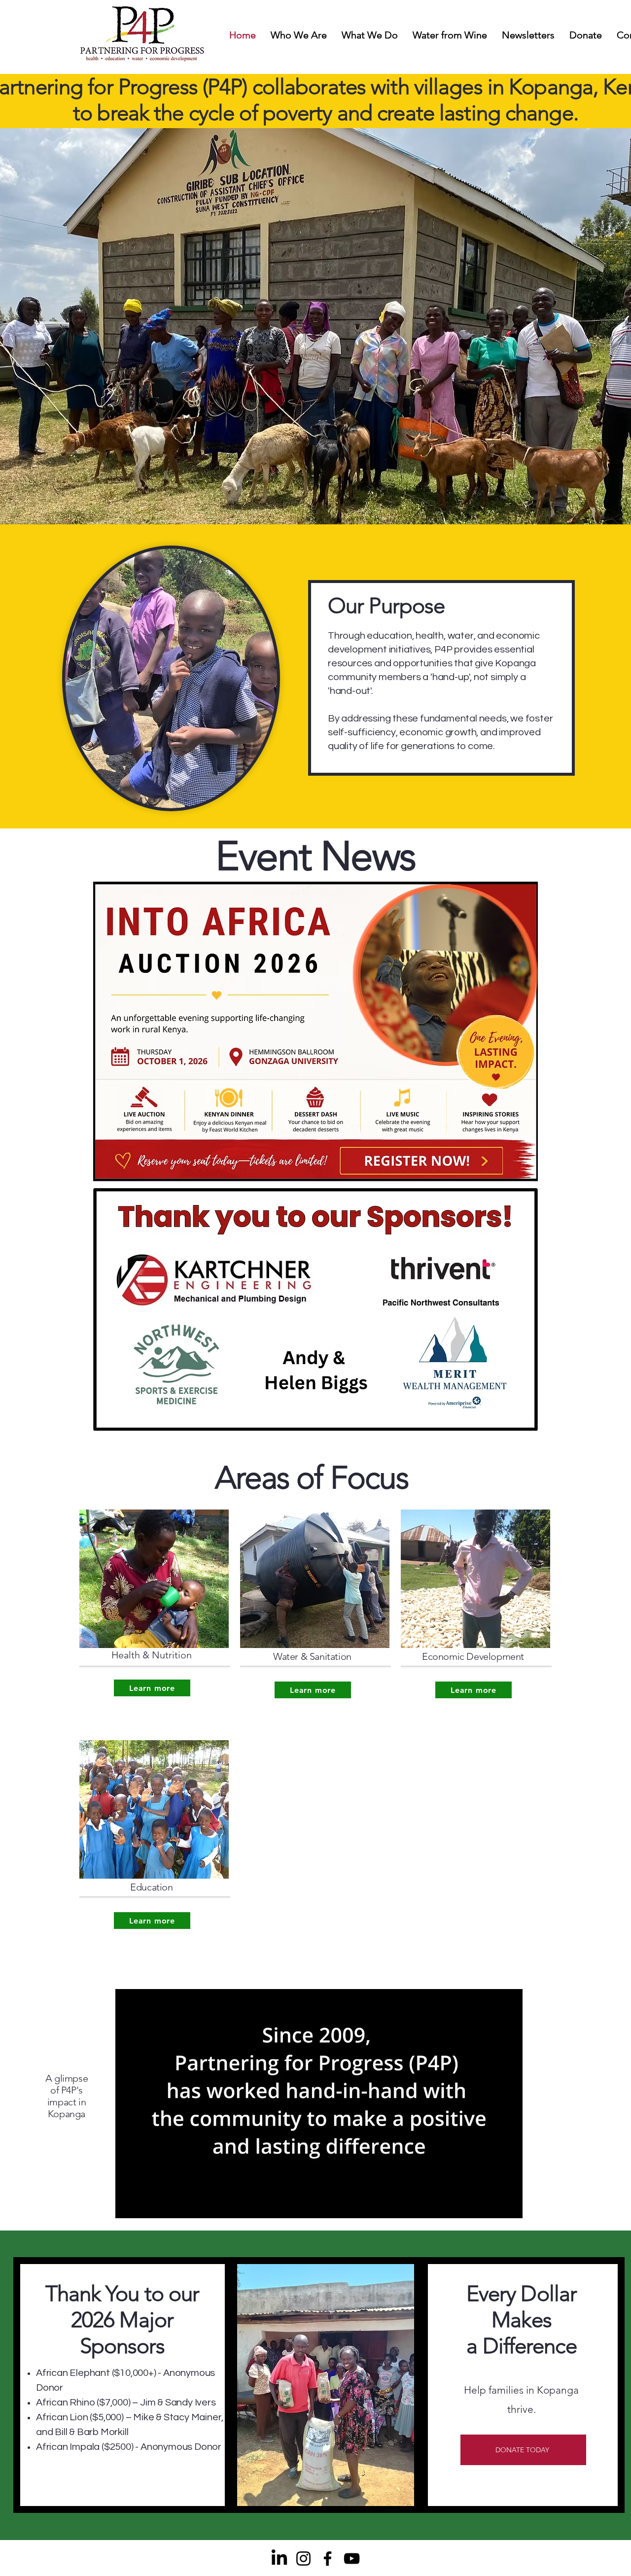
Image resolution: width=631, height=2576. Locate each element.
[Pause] (128, 2205)
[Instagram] (303, 2559)
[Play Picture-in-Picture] (492, 2205)
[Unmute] (145, 2205)
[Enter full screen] (509, 2205)
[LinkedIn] (279, 2559)
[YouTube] (352, 2559)
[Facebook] (328, 2559)
